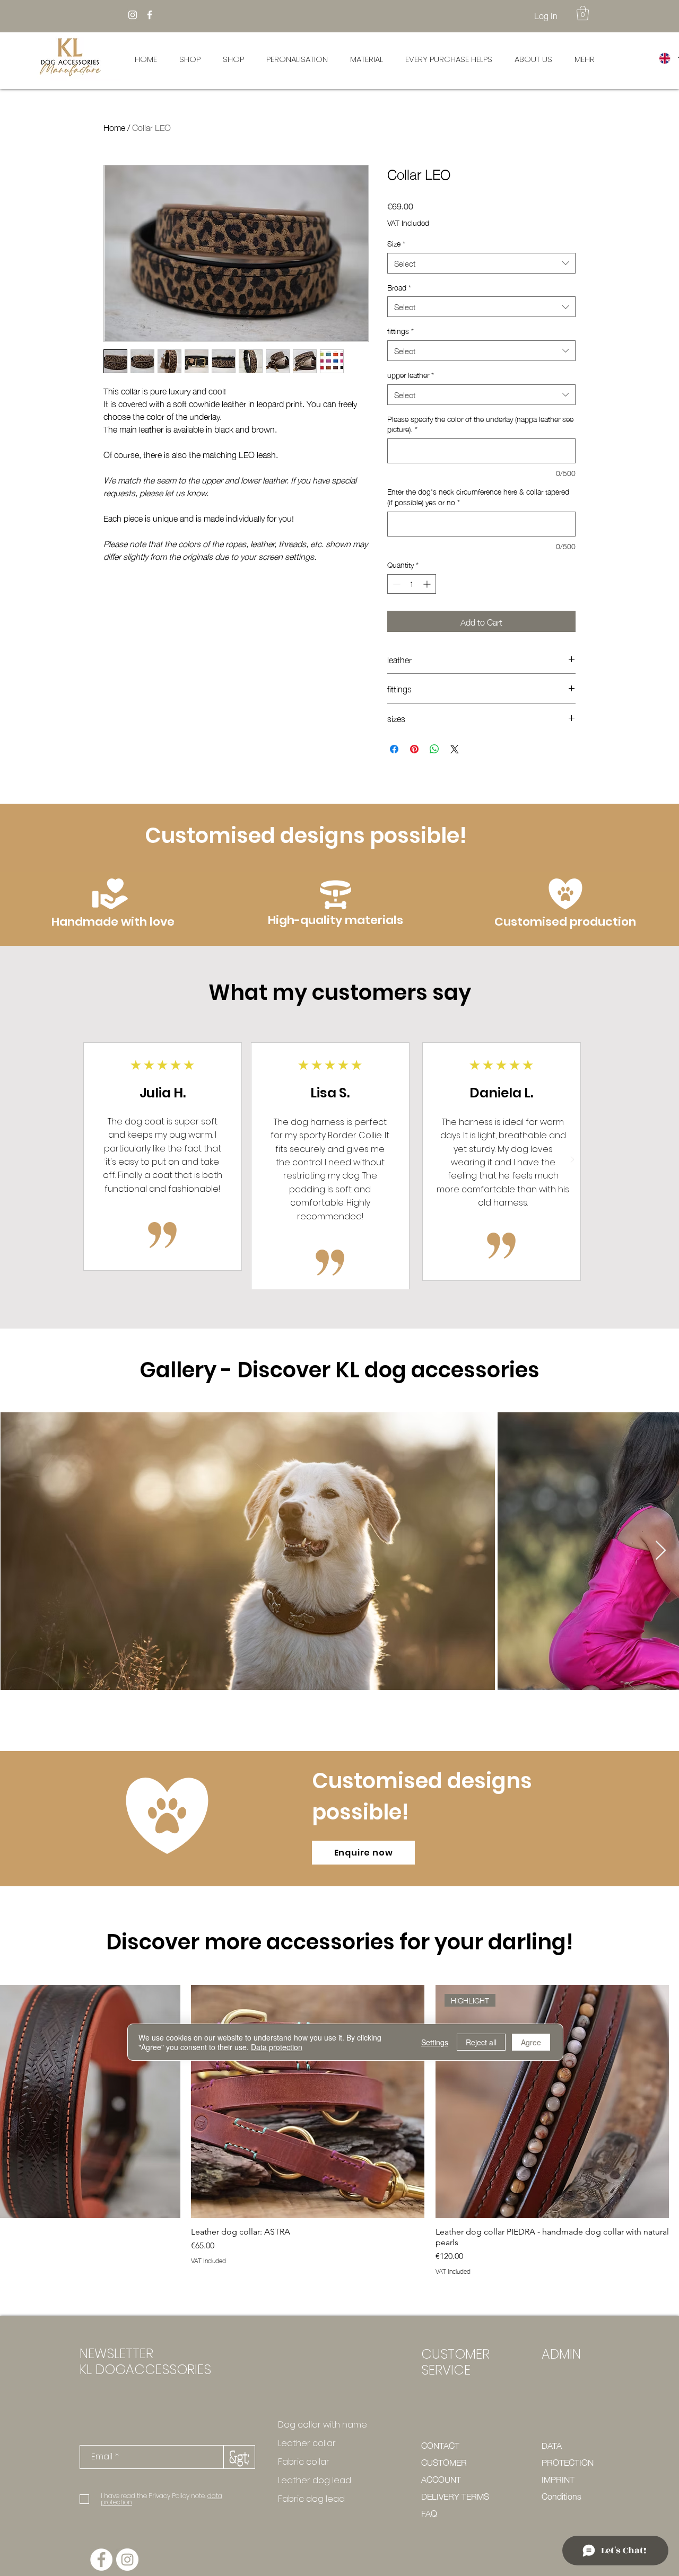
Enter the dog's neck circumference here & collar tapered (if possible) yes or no (478, 496)
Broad (399, 287)
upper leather (411, 375)
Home (114, 127)
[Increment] (428, 584)
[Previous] (106, 1160)
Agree (531, 2042)
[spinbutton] (412, 584)
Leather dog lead (315, 2480)
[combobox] (481, 263)
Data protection (277, 2047)
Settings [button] (435, 2042)
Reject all (481, 2042)
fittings (401, 331)
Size (396, 243)
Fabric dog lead (311, 2499)
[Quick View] (308, 2102)
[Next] (572, 1160)
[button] (583, 13)
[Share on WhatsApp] (434, 749)
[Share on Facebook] (394, 749)
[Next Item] (661, 1551)
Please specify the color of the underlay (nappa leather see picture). (480, 424)
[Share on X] (455, 749)
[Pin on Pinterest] (414, 749)
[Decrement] (395, 584)
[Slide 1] (339, 1265)
